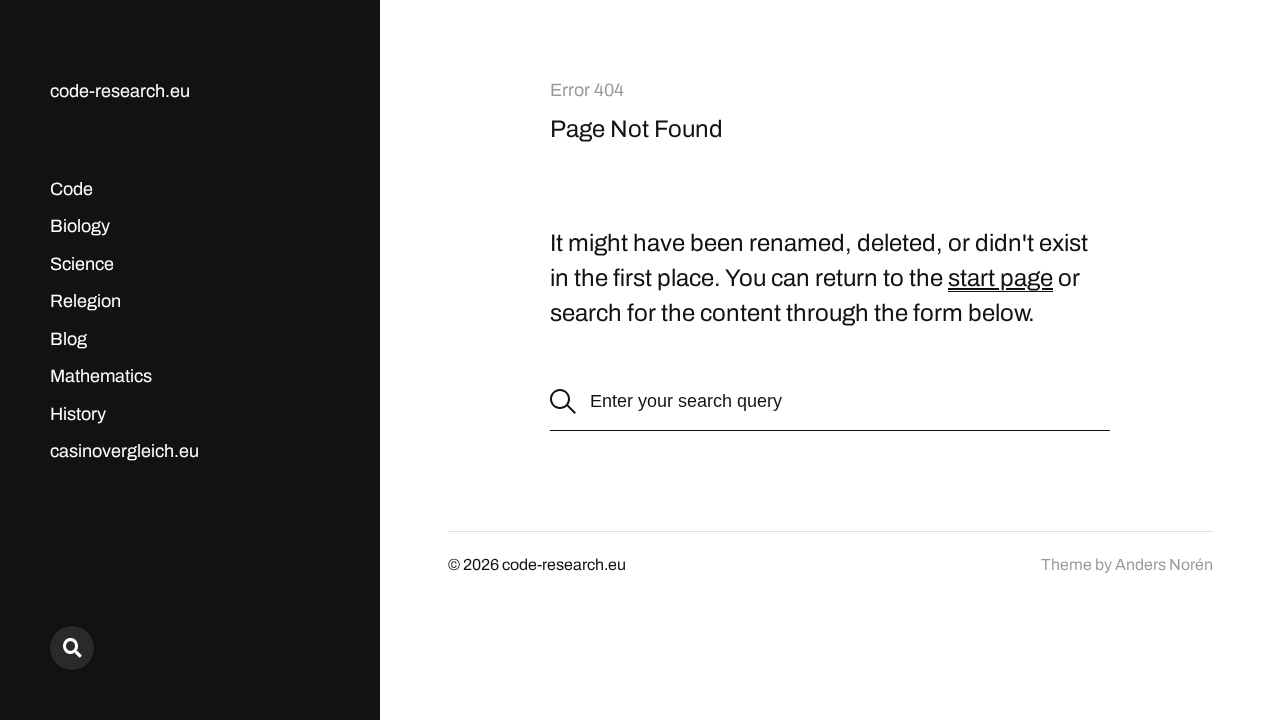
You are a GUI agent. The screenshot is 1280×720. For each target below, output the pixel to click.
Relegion (85, 301)
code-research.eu (120, 91)
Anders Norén (1164, 564)
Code (71, 189)
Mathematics (101, 376)
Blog (68, 339)
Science (82, 264)
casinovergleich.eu (124, 451)
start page (1000, 278)
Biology (80, 226)
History (78, 414)
